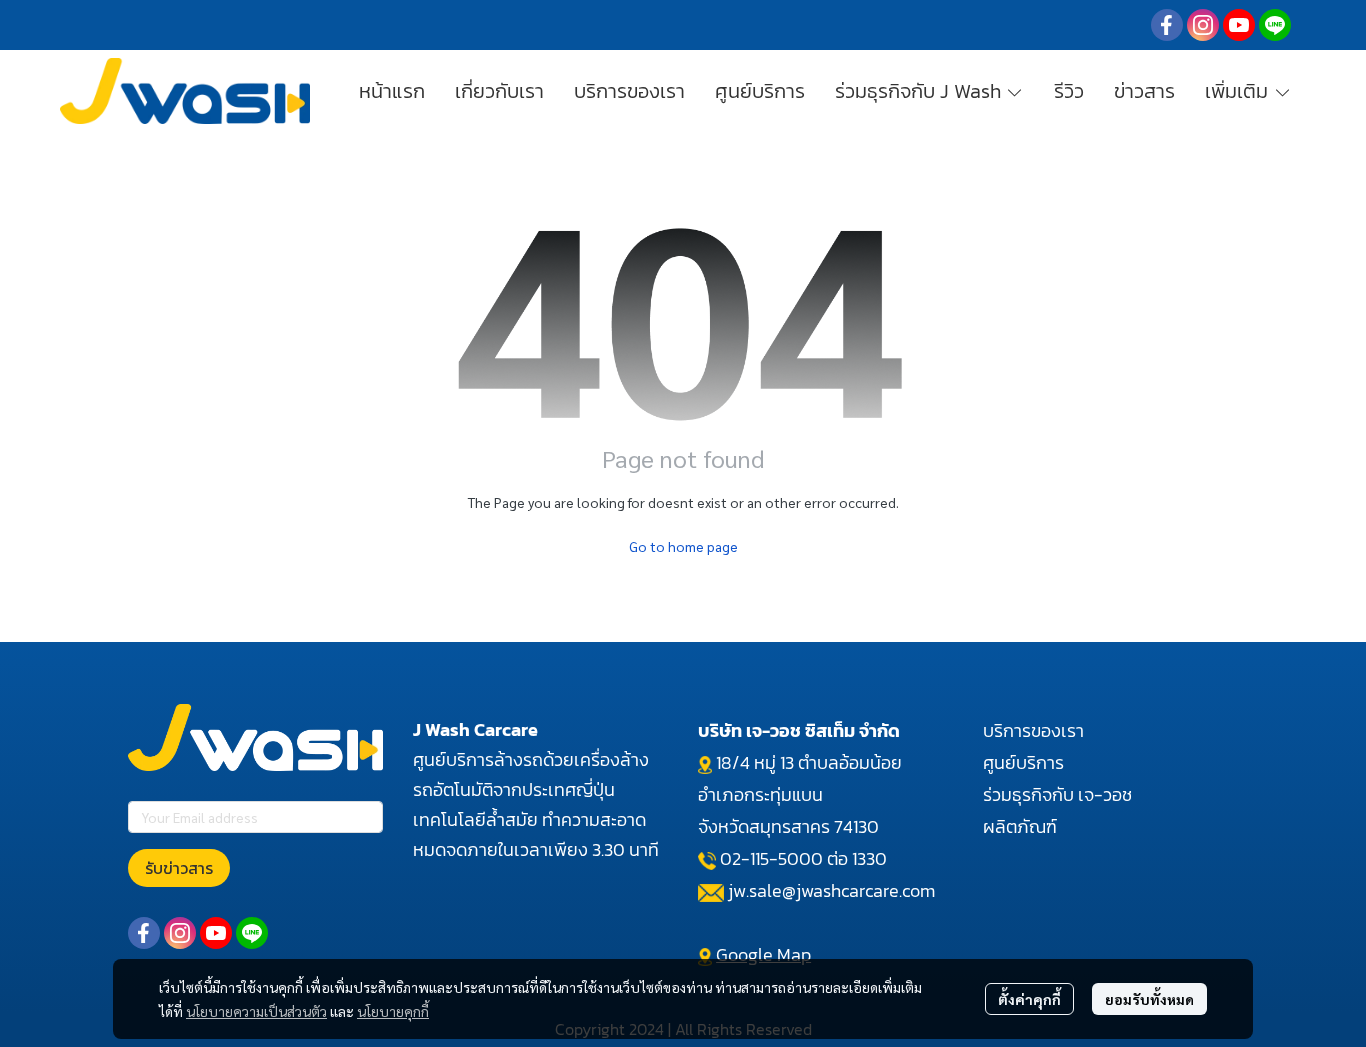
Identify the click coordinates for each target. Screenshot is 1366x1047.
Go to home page (683, 546)
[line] (1275, 25)
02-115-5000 (771, 858)
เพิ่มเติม (1239, 91)
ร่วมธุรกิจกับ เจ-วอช (1057, 794)
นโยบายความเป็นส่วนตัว (256, 1011)
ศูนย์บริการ (1023, 762)
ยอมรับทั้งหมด (1149, 999)
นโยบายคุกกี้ (393, 1011)
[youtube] (1239, 25)
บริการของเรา (1033, 730)
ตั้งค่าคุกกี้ (1029, 999)
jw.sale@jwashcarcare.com (831, 890)
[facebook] (1167, 25)
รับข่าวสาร (179, 868)
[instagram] (1203, 25)
